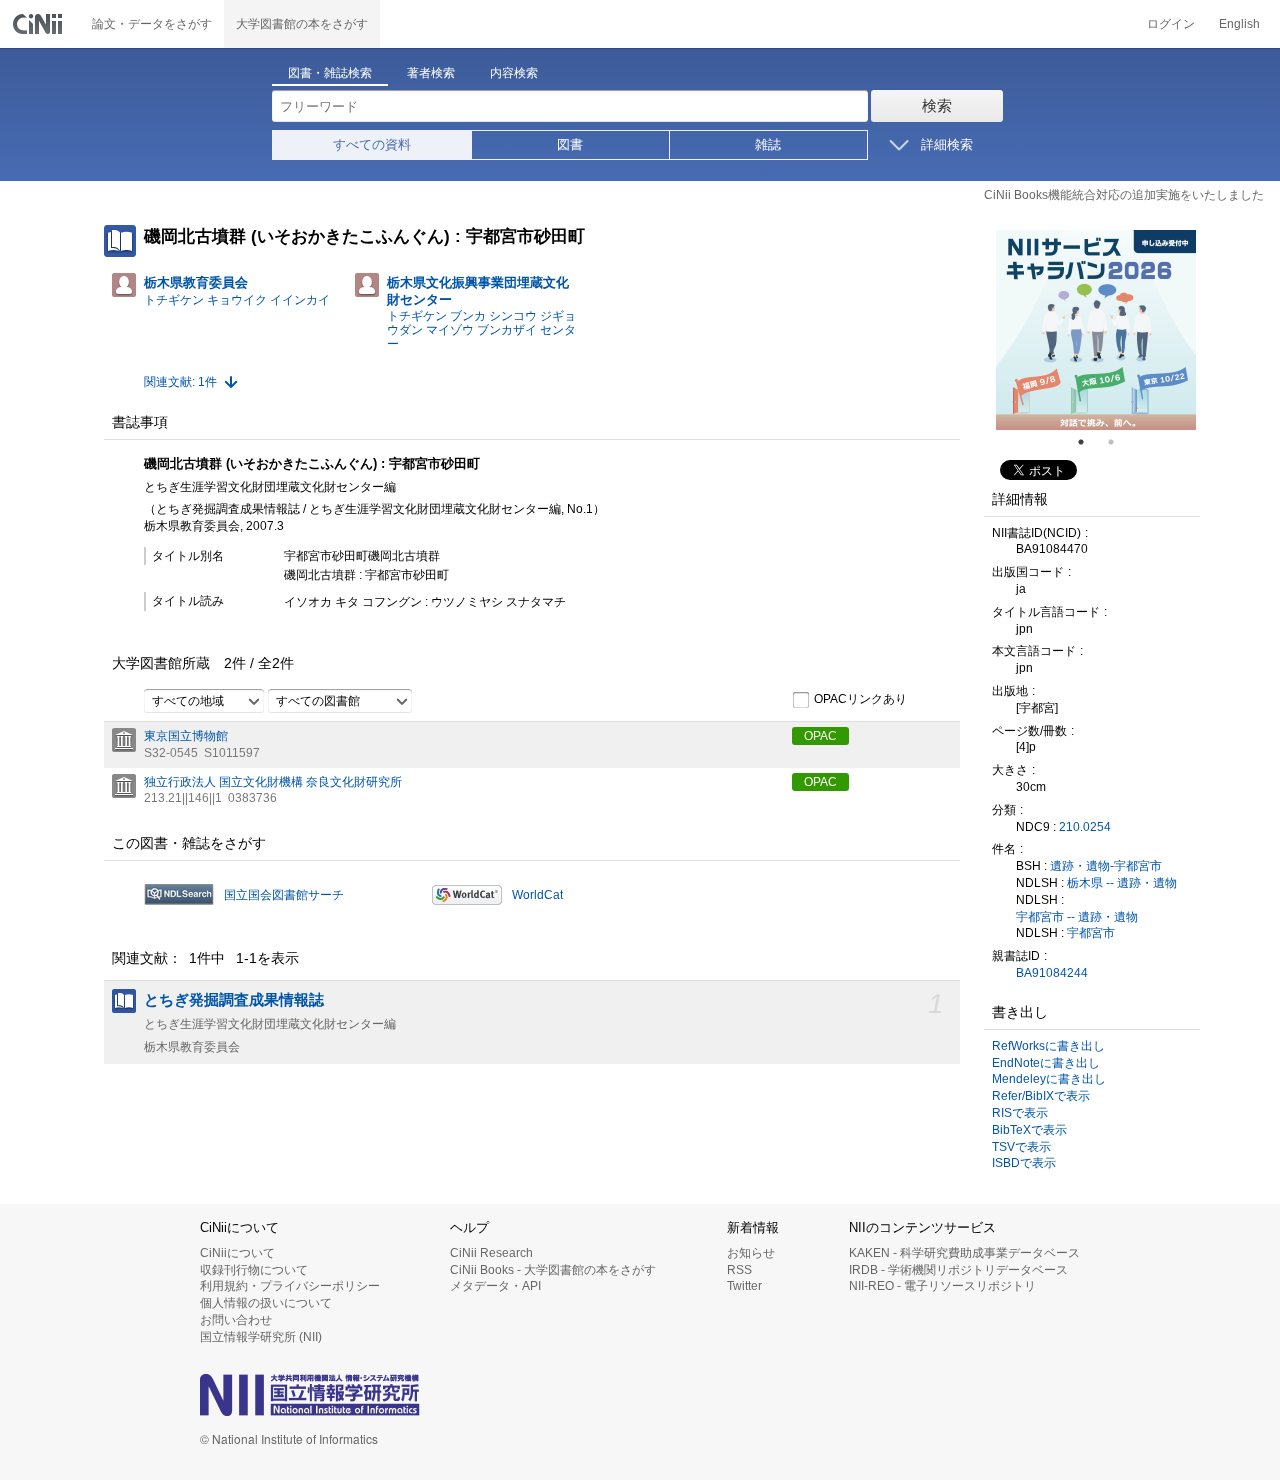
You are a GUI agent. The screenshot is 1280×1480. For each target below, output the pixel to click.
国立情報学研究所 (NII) (261, 1337)
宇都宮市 (1091, 933)
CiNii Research (491, 1253)
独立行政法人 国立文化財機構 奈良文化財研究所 (273, 782)
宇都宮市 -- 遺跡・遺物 (1077, 917)
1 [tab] (1089, 442)
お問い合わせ (236, 1320)
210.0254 (1085, 827)
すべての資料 (372, 144)
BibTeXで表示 (1029, 1130)
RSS (739, 1270)
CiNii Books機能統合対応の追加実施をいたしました (1124, 195)
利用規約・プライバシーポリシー (290, 1286)
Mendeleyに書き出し (1049, 1079)
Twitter (744, 1286)
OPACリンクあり (860, 699)
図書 (570, 144)
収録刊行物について (254, 1270)
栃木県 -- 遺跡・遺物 (1122, 883)
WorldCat (537, 895)
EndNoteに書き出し (1046, 1063)
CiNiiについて (237, 1253)
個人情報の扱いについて (266, 1303)
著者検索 (431, 73)
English (1239, 24)
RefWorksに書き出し (1048, 1046)
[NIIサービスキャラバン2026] (1096, 330)
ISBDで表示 (1024, 1163)
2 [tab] (1119, 442)
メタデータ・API (495, 1286)
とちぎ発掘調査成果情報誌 (234, 1000)
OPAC (820, 736)
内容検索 (514, 73)
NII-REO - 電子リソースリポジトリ (942, 1286)
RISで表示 (1020, 1113)
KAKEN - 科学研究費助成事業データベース (964, 1253)
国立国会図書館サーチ (284, 895)
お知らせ (751, 1253)
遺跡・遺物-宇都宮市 (1106, 866)
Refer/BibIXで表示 (1041, 1096)
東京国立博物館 (186, 736)
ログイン (1171, 24)
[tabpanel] (1096, 330)
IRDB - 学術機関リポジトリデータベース (958, 1270)
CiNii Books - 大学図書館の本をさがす (553, 1270)
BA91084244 (1052, 973)
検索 (937, 105)
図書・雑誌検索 (330, 73)
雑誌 (768, 144)
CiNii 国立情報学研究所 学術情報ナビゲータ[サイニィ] (40, 24)
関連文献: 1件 (180, 382)
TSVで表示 (1021, 1147)
